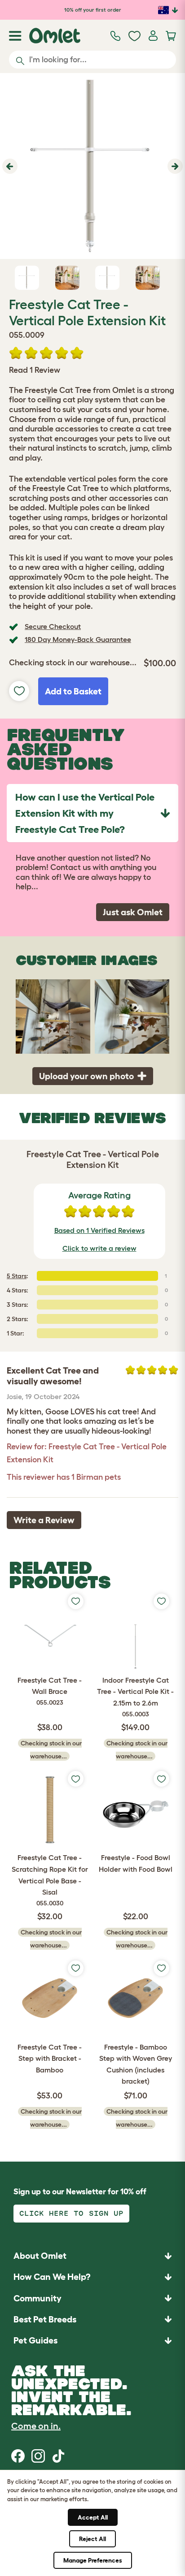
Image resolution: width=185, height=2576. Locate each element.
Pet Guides (35, 2340)
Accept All (93, 2517)
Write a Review (44, 1520)
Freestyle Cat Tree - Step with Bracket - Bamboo (50, 2058)
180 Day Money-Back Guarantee (78, 639)
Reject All (92, 2539)
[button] (9, 166)
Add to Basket (73, 691)
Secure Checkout (53, 626)
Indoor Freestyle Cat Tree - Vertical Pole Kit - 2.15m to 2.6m (135, 1697)
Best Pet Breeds (45, 2319)
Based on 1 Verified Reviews (99, 1230)
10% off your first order (93, 10)
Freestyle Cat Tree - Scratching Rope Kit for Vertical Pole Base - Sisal (50, 1880)
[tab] (92, 813)
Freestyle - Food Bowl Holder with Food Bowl (136, 1863)
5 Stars (17, 1276)
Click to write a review (99, 1248)
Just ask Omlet (133, 912)
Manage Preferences (93, 2560)
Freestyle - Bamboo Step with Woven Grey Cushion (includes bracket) (136, 2064)
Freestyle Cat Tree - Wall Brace (50, 1691)
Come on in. (36, 2426)
